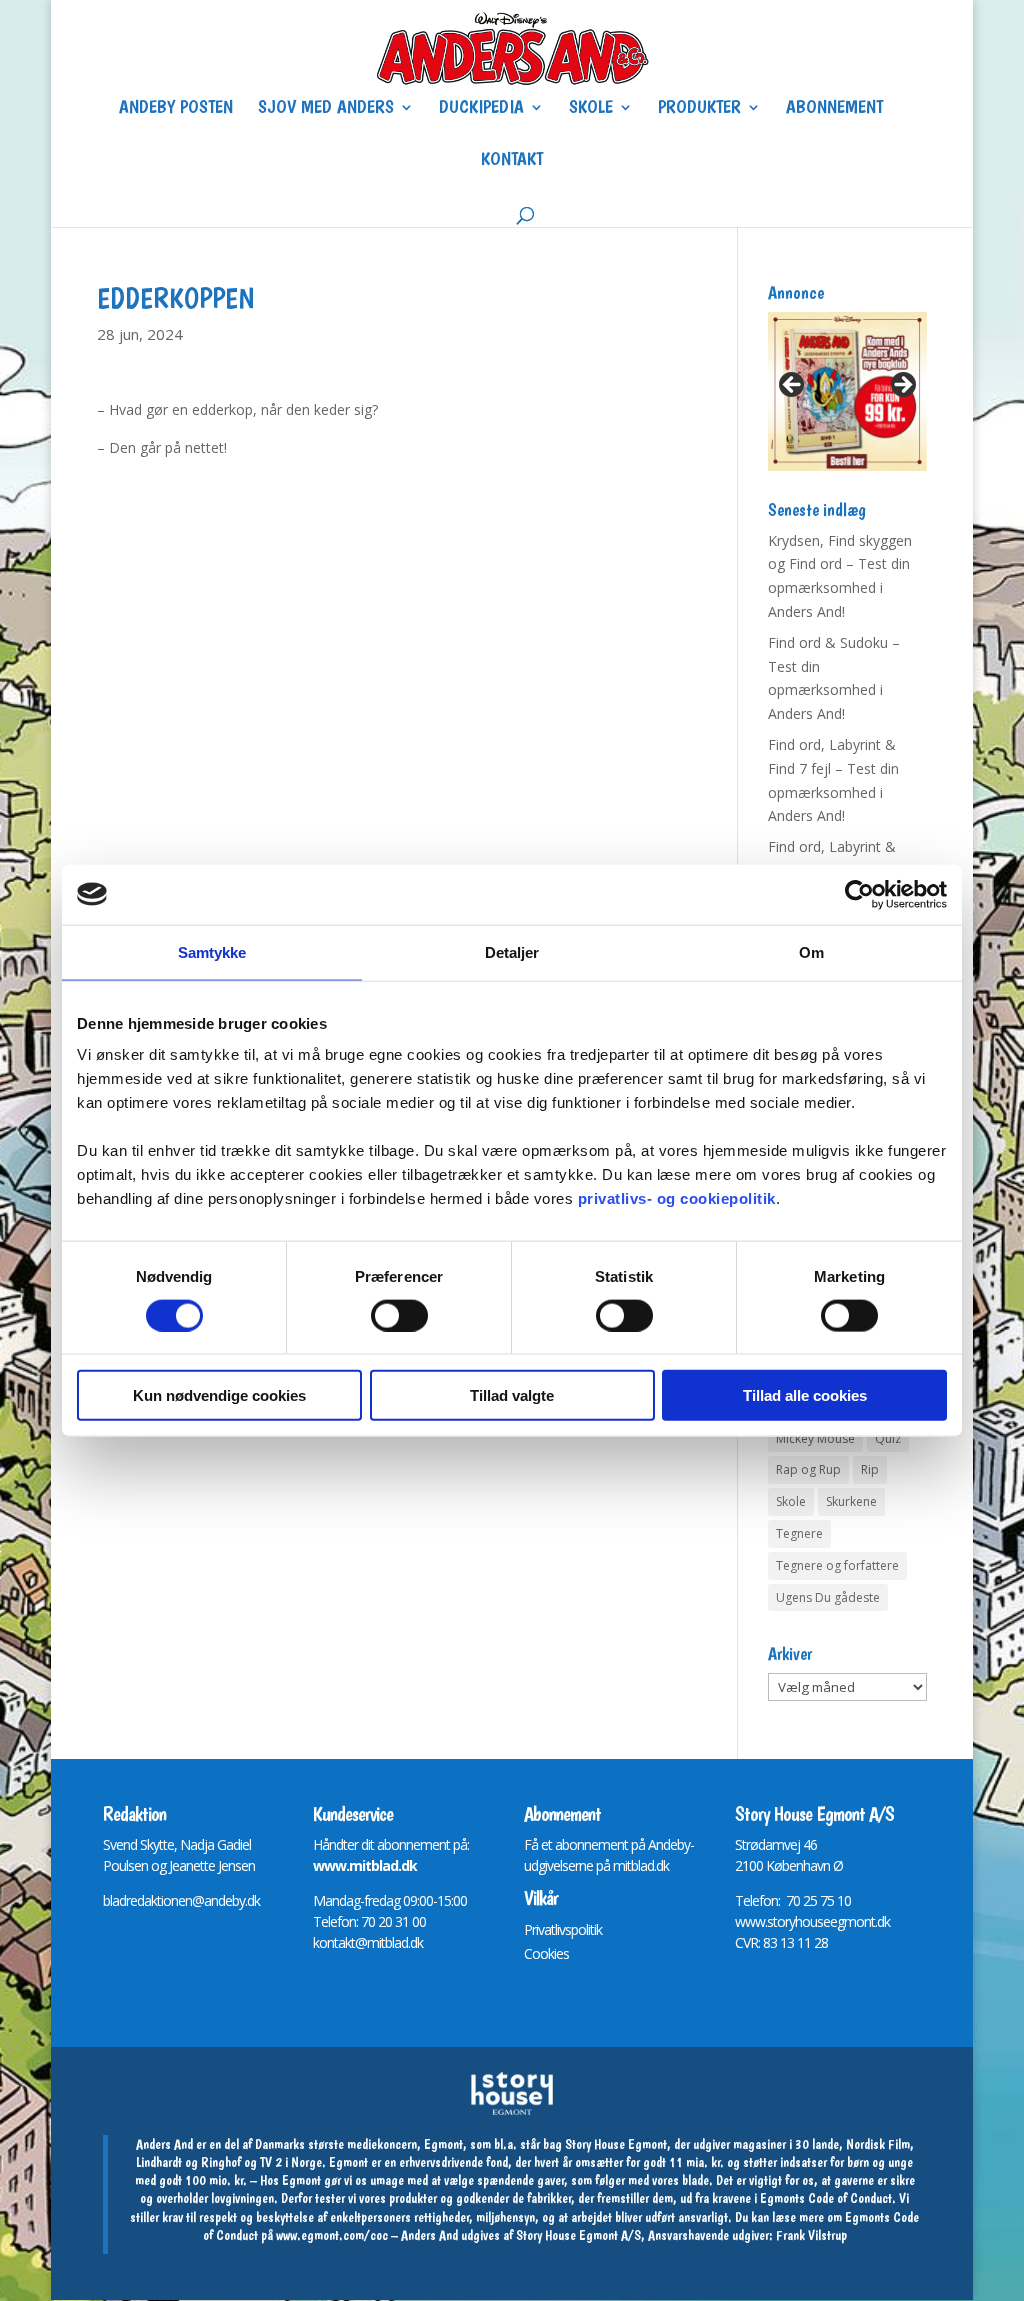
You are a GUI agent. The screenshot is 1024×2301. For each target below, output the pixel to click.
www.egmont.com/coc (332, 2235)
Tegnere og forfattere (837, 1565)
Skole (591, 109)
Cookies (546, 1953)
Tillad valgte (512, 1395)
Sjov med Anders (326, 109)
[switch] (399, 1315)
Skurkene (851, 1501)
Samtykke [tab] (212, 951)
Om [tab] (811, 951)
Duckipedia (481, 109)
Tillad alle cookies (805, 1395)
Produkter (699, 109)
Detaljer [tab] (512, 951)
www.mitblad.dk (365, 1865)
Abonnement (834, 109)
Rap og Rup (808, 1469)
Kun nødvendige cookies (219, 1395)
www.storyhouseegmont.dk (812, 1921)
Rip (870, 1469)
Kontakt (512, 161)
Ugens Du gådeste (828, 1597)
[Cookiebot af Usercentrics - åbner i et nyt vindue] (859, 894)
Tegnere (799, 1533)
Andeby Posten (176, 109)
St (740, 1844)
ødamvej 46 (783, 1844)
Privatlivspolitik (563, 1929)
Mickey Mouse (815, 1438)
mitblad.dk (641, 1865)
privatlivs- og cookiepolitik (677, 1198)
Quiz (888, 1438)
